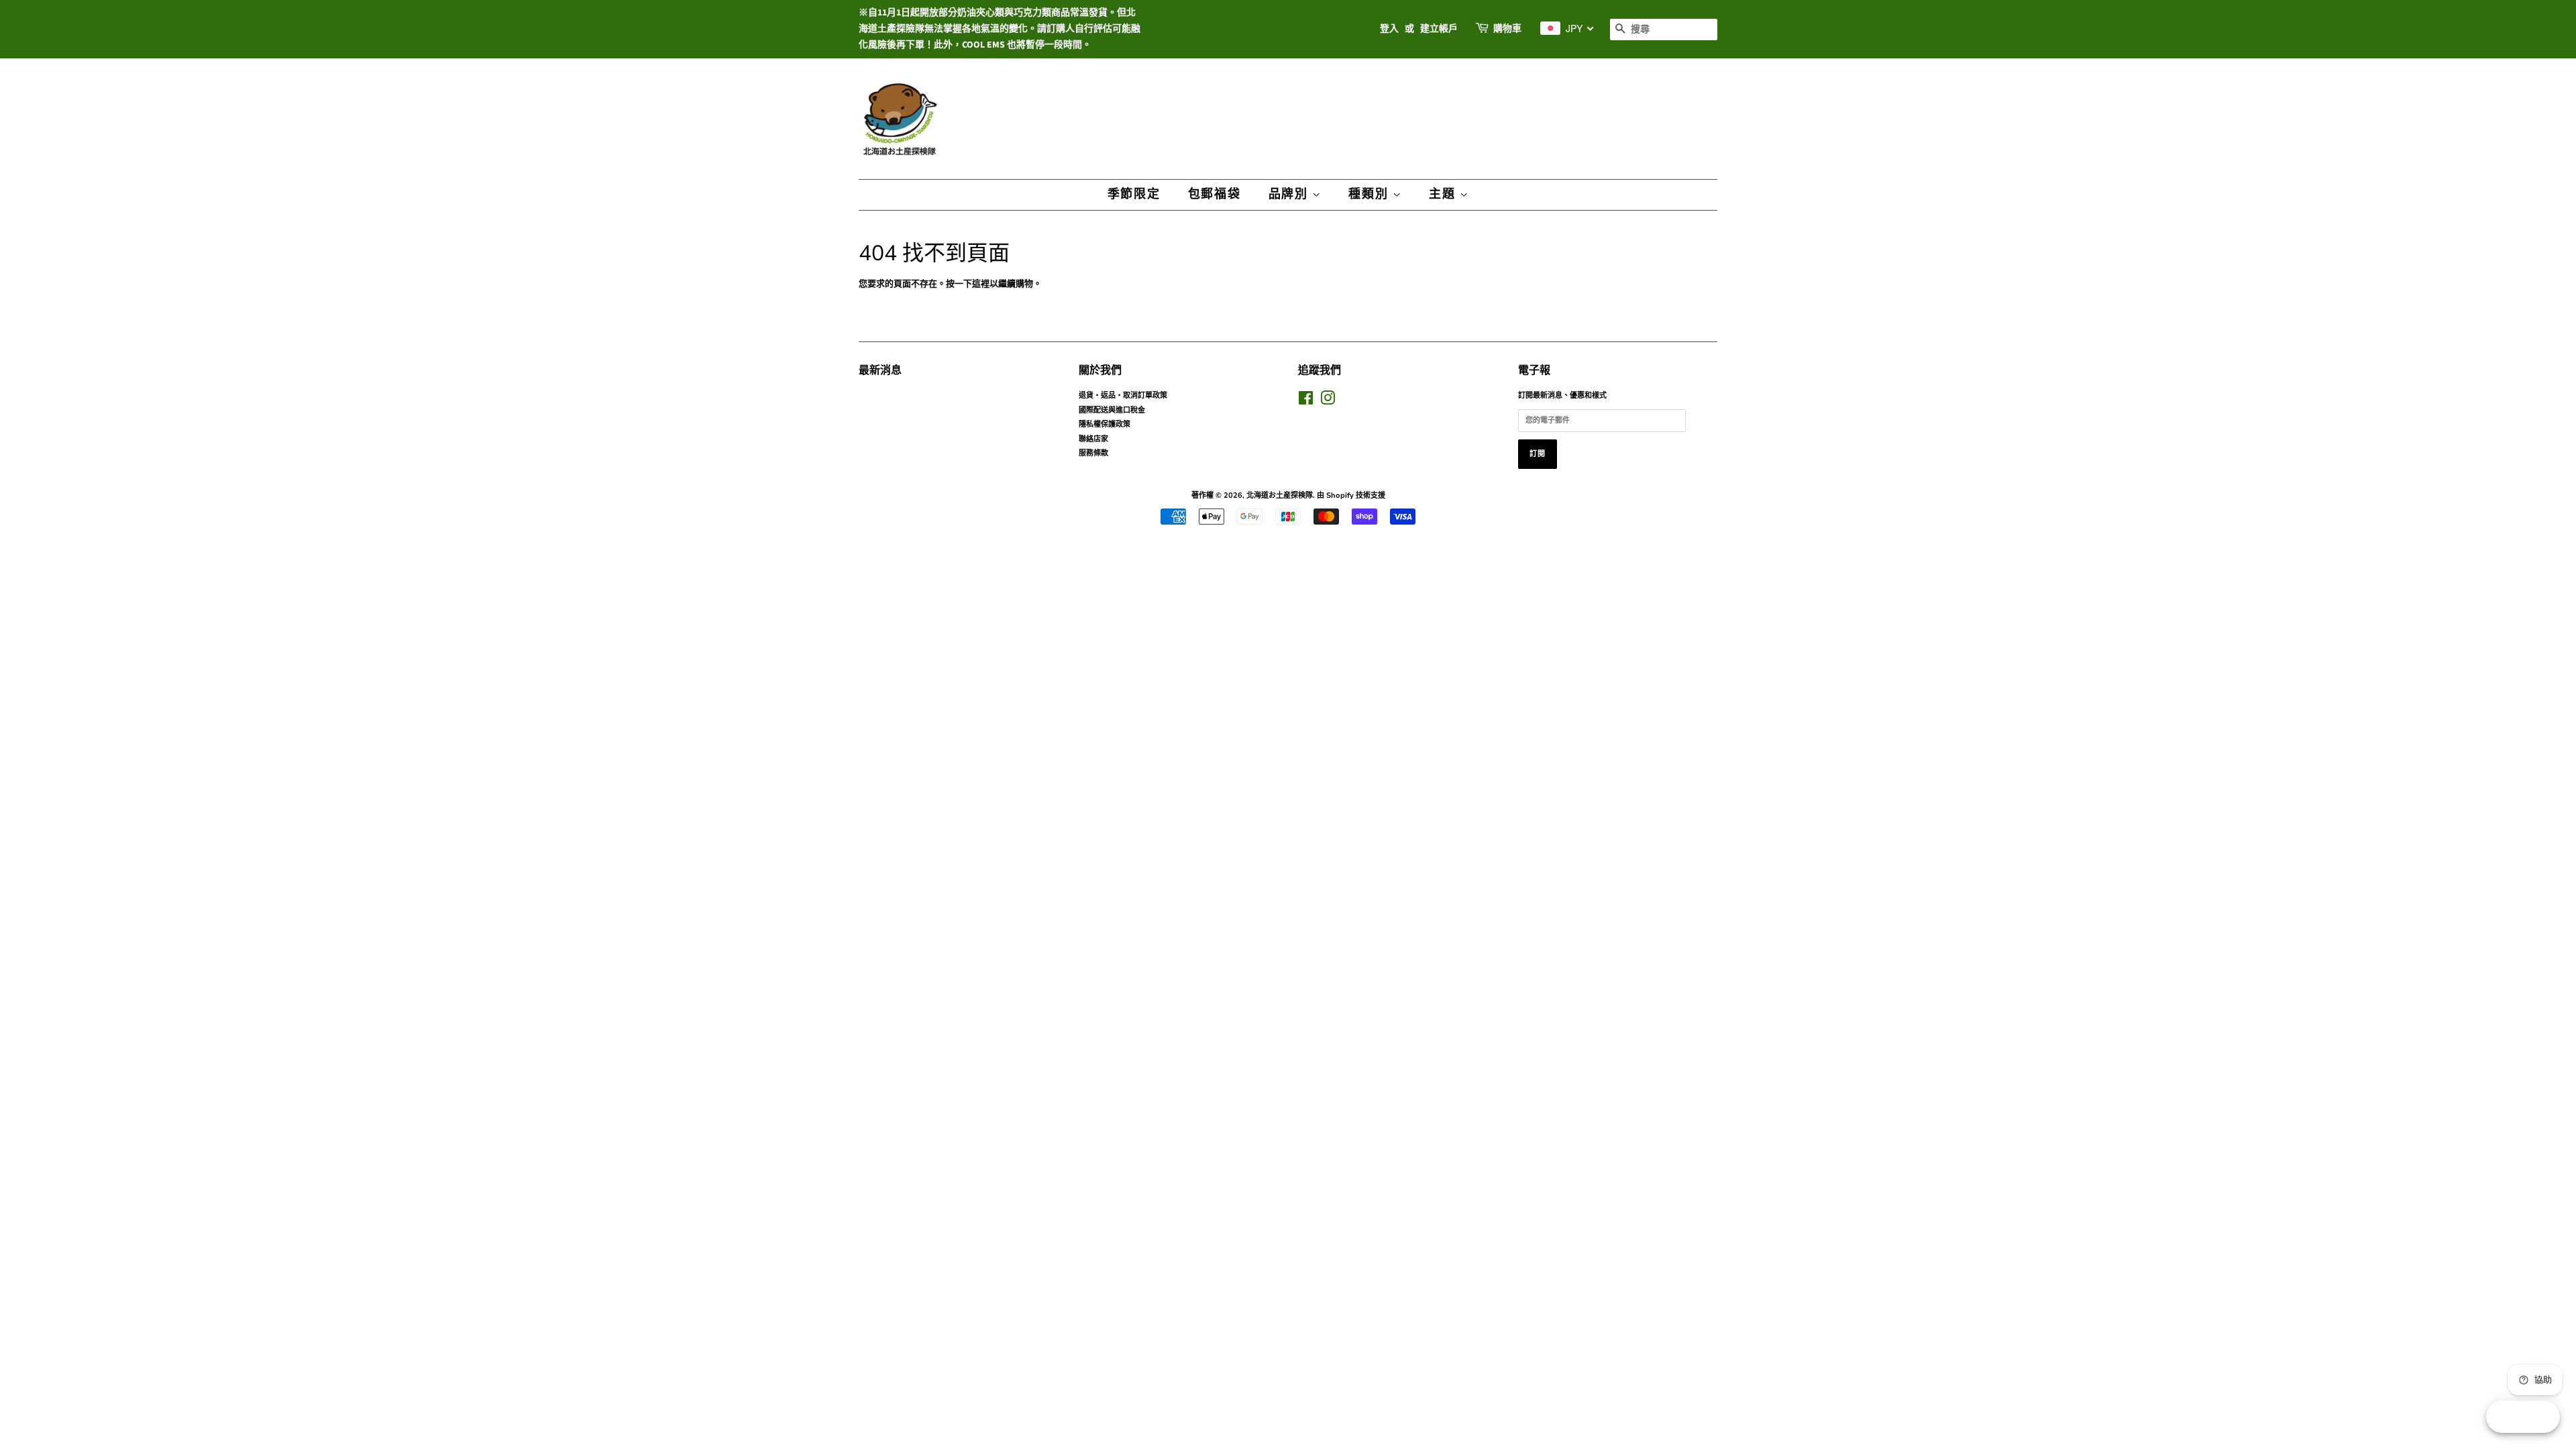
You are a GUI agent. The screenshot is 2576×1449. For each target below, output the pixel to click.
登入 (1389, 29)
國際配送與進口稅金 (1112, 410)
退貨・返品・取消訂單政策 (1123, 395)
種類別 (1370, 194)
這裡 (981, 284)
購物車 (1507, 29)
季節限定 (1134, 194)
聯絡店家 (1093, 439)
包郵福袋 (1215, 194)
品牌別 (1290, 194)
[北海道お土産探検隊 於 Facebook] (1306, 401)
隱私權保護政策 (1105, 424)
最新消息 (880, 370)
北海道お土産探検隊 (1280, 495)
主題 (1444, 194)
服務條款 (1093, 453)
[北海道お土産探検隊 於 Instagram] (1328, 401)
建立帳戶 (1439, 29)
